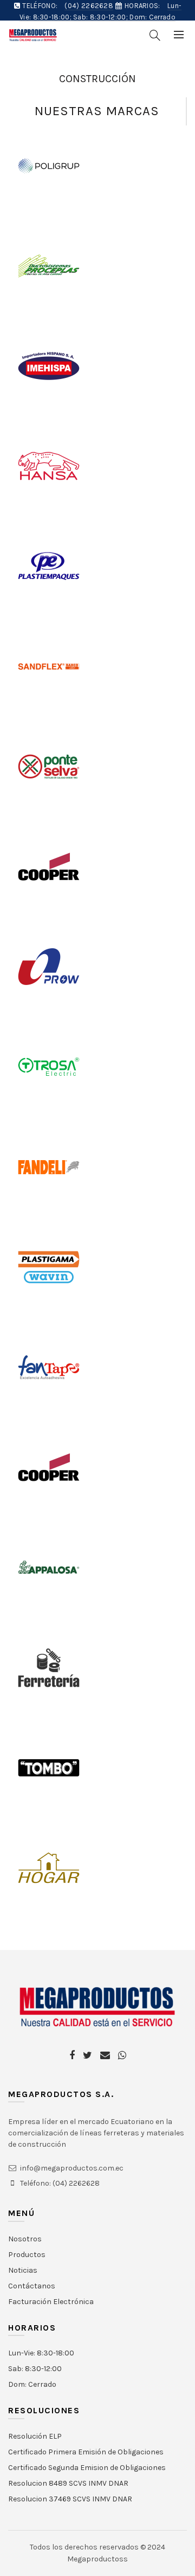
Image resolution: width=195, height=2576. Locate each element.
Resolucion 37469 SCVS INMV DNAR (70, 2499)
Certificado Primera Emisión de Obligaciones (86, 2452)
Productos (27, 2255)
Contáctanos (32, 2286)
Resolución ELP (35, 2436)
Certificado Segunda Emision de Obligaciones (87, 2468)
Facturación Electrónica (51, 2302)
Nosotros (25, 2239)
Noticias (23, 2270)
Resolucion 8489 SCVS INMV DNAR (68, 2483)
